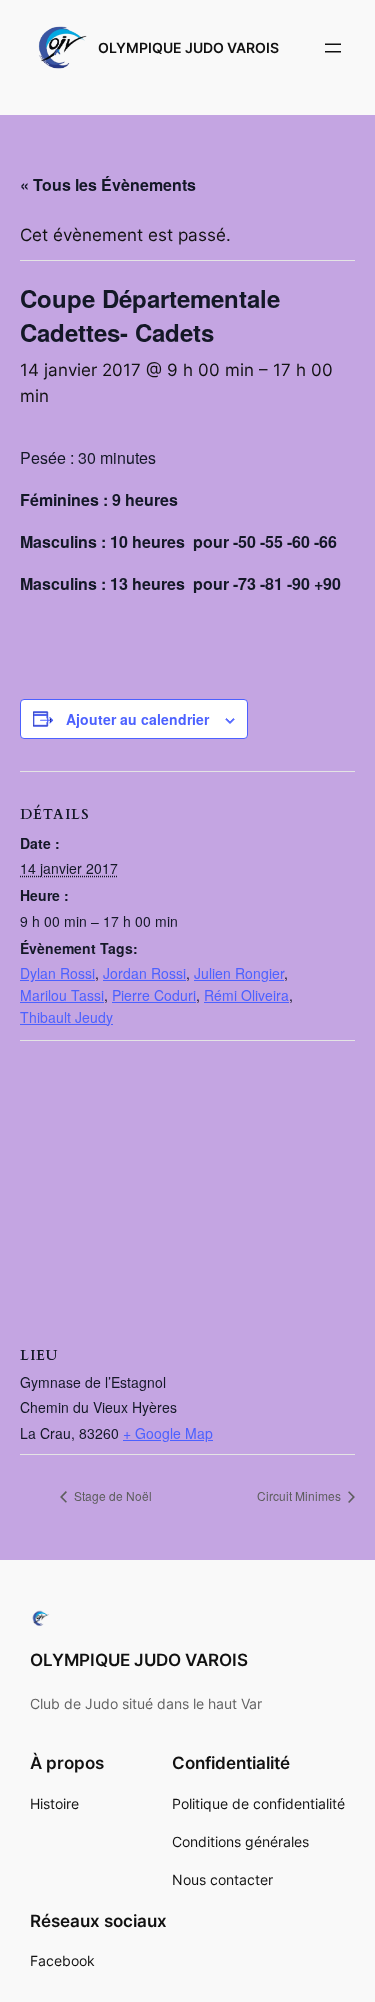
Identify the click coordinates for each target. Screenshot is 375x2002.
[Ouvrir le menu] (333, 48)
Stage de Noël (111, 1495)
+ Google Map (168, 1433)
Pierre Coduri (154, 995)
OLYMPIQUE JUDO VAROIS (188, 47)
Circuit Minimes (300, 1495)
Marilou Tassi (62, 995)
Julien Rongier (239, 973)
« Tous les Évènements (108, 184)
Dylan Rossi (57, 973)
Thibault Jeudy (66, 1017)
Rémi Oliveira (246, 995)
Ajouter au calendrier (137, 719)
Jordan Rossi (144, 973)
